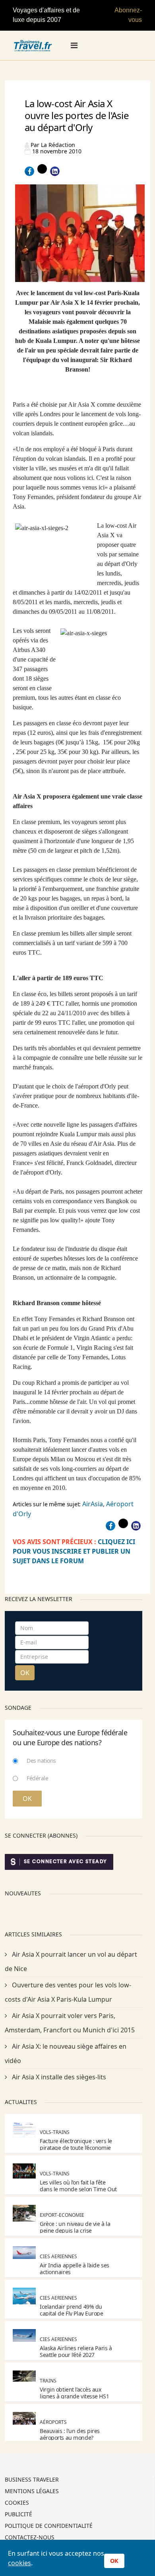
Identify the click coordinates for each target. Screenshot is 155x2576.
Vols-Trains (55, 2132)
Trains (48, 2381)
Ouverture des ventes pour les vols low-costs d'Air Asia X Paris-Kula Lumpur (68, 1992)
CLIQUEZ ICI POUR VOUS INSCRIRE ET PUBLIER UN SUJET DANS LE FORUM (74, 1551)
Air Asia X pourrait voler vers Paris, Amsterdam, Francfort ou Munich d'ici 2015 (70, 2023)
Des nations (41, 1761)
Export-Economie (62, 2215)
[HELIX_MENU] (74, 45)
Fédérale (37, 1778)
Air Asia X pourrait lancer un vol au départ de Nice (71, 1961)
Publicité (18, 2515)
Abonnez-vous (128, 15)
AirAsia (93, 1504)
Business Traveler (32, 2480)
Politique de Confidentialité (49, 2526)
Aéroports (53, 2422)
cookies (19, 2563)
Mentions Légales (32, 2492)
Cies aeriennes (58, 2256)
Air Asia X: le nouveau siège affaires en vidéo (66, 2053)
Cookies (17, 2503)
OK (25, 1673)
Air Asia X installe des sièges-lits (58, 2077)
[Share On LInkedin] (55, 171)
